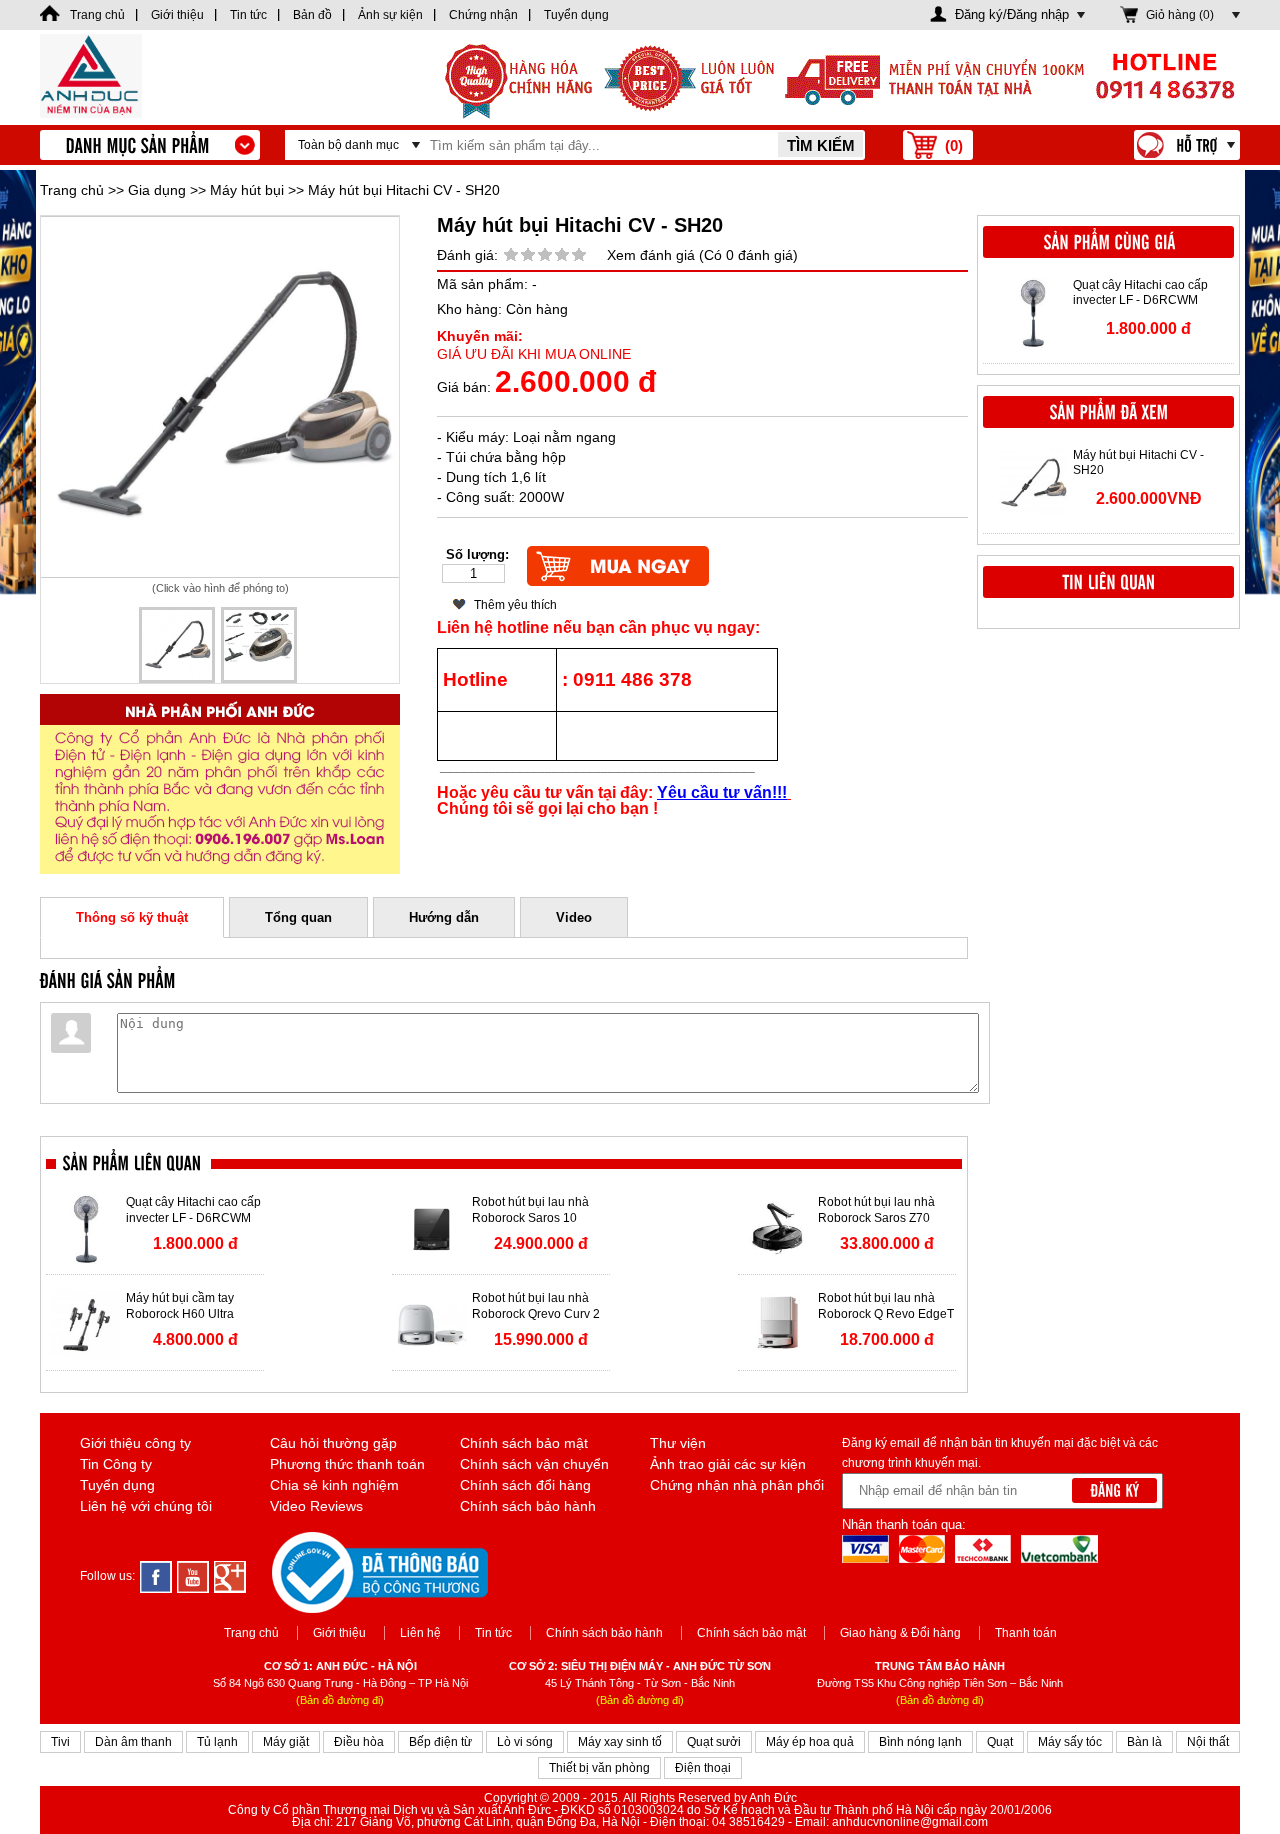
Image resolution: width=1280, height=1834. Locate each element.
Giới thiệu (339, 1633)
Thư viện (678, 1443)
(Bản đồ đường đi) (340, 1700)
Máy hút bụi (247, 190)
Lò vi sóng (525, 1742)
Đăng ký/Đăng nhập (1012, 14)
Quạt (1000, 1742)
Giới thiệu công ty (135, 1443)
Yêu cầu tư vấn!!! (722, 792)
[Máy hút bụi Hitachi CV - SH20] (220, 397)
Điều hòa (359, 1742)
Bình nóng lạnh (920, 1742)
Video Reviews (316, 1506)
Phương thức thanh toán (347, 1464)
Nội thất (1208, 1742)
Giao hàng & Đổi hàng (900, 1633)
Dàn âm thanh (133, 1742)
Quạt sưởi (714, 1742)
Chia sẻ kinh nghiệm (334, 1485)
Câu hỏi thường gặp (333, 1443)
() (954, 145)
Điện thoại (703, 1768)
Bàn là (1144, 1742)
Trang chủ (72, 190)
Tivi (60, 1742)
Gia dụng (157, 190)
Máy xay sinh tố (620, 1742)
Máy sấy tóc (1070, 1742)
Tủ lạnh (217, 1742)
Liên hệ (420, 1633)
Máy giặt (286, 1742)
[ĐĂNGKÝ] (1114, 1490)
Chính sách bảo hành (528, 1506)
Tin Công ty (116, 1464)
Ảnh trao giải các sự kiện (728, 1464)
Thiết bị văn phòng (599, 1768)
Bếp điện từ (440, 1742)
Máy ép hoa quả (810, 1742)
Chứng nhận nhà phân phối (737, 1485)
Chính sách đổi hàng (525, 1485)
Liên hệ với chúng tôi (146, 1506)
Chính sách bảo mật (524, 1443)
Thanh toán (1026, 1633)
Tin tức (493, 1633)
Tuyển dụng (117, 1485)
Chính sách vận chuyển (534, 1464)
